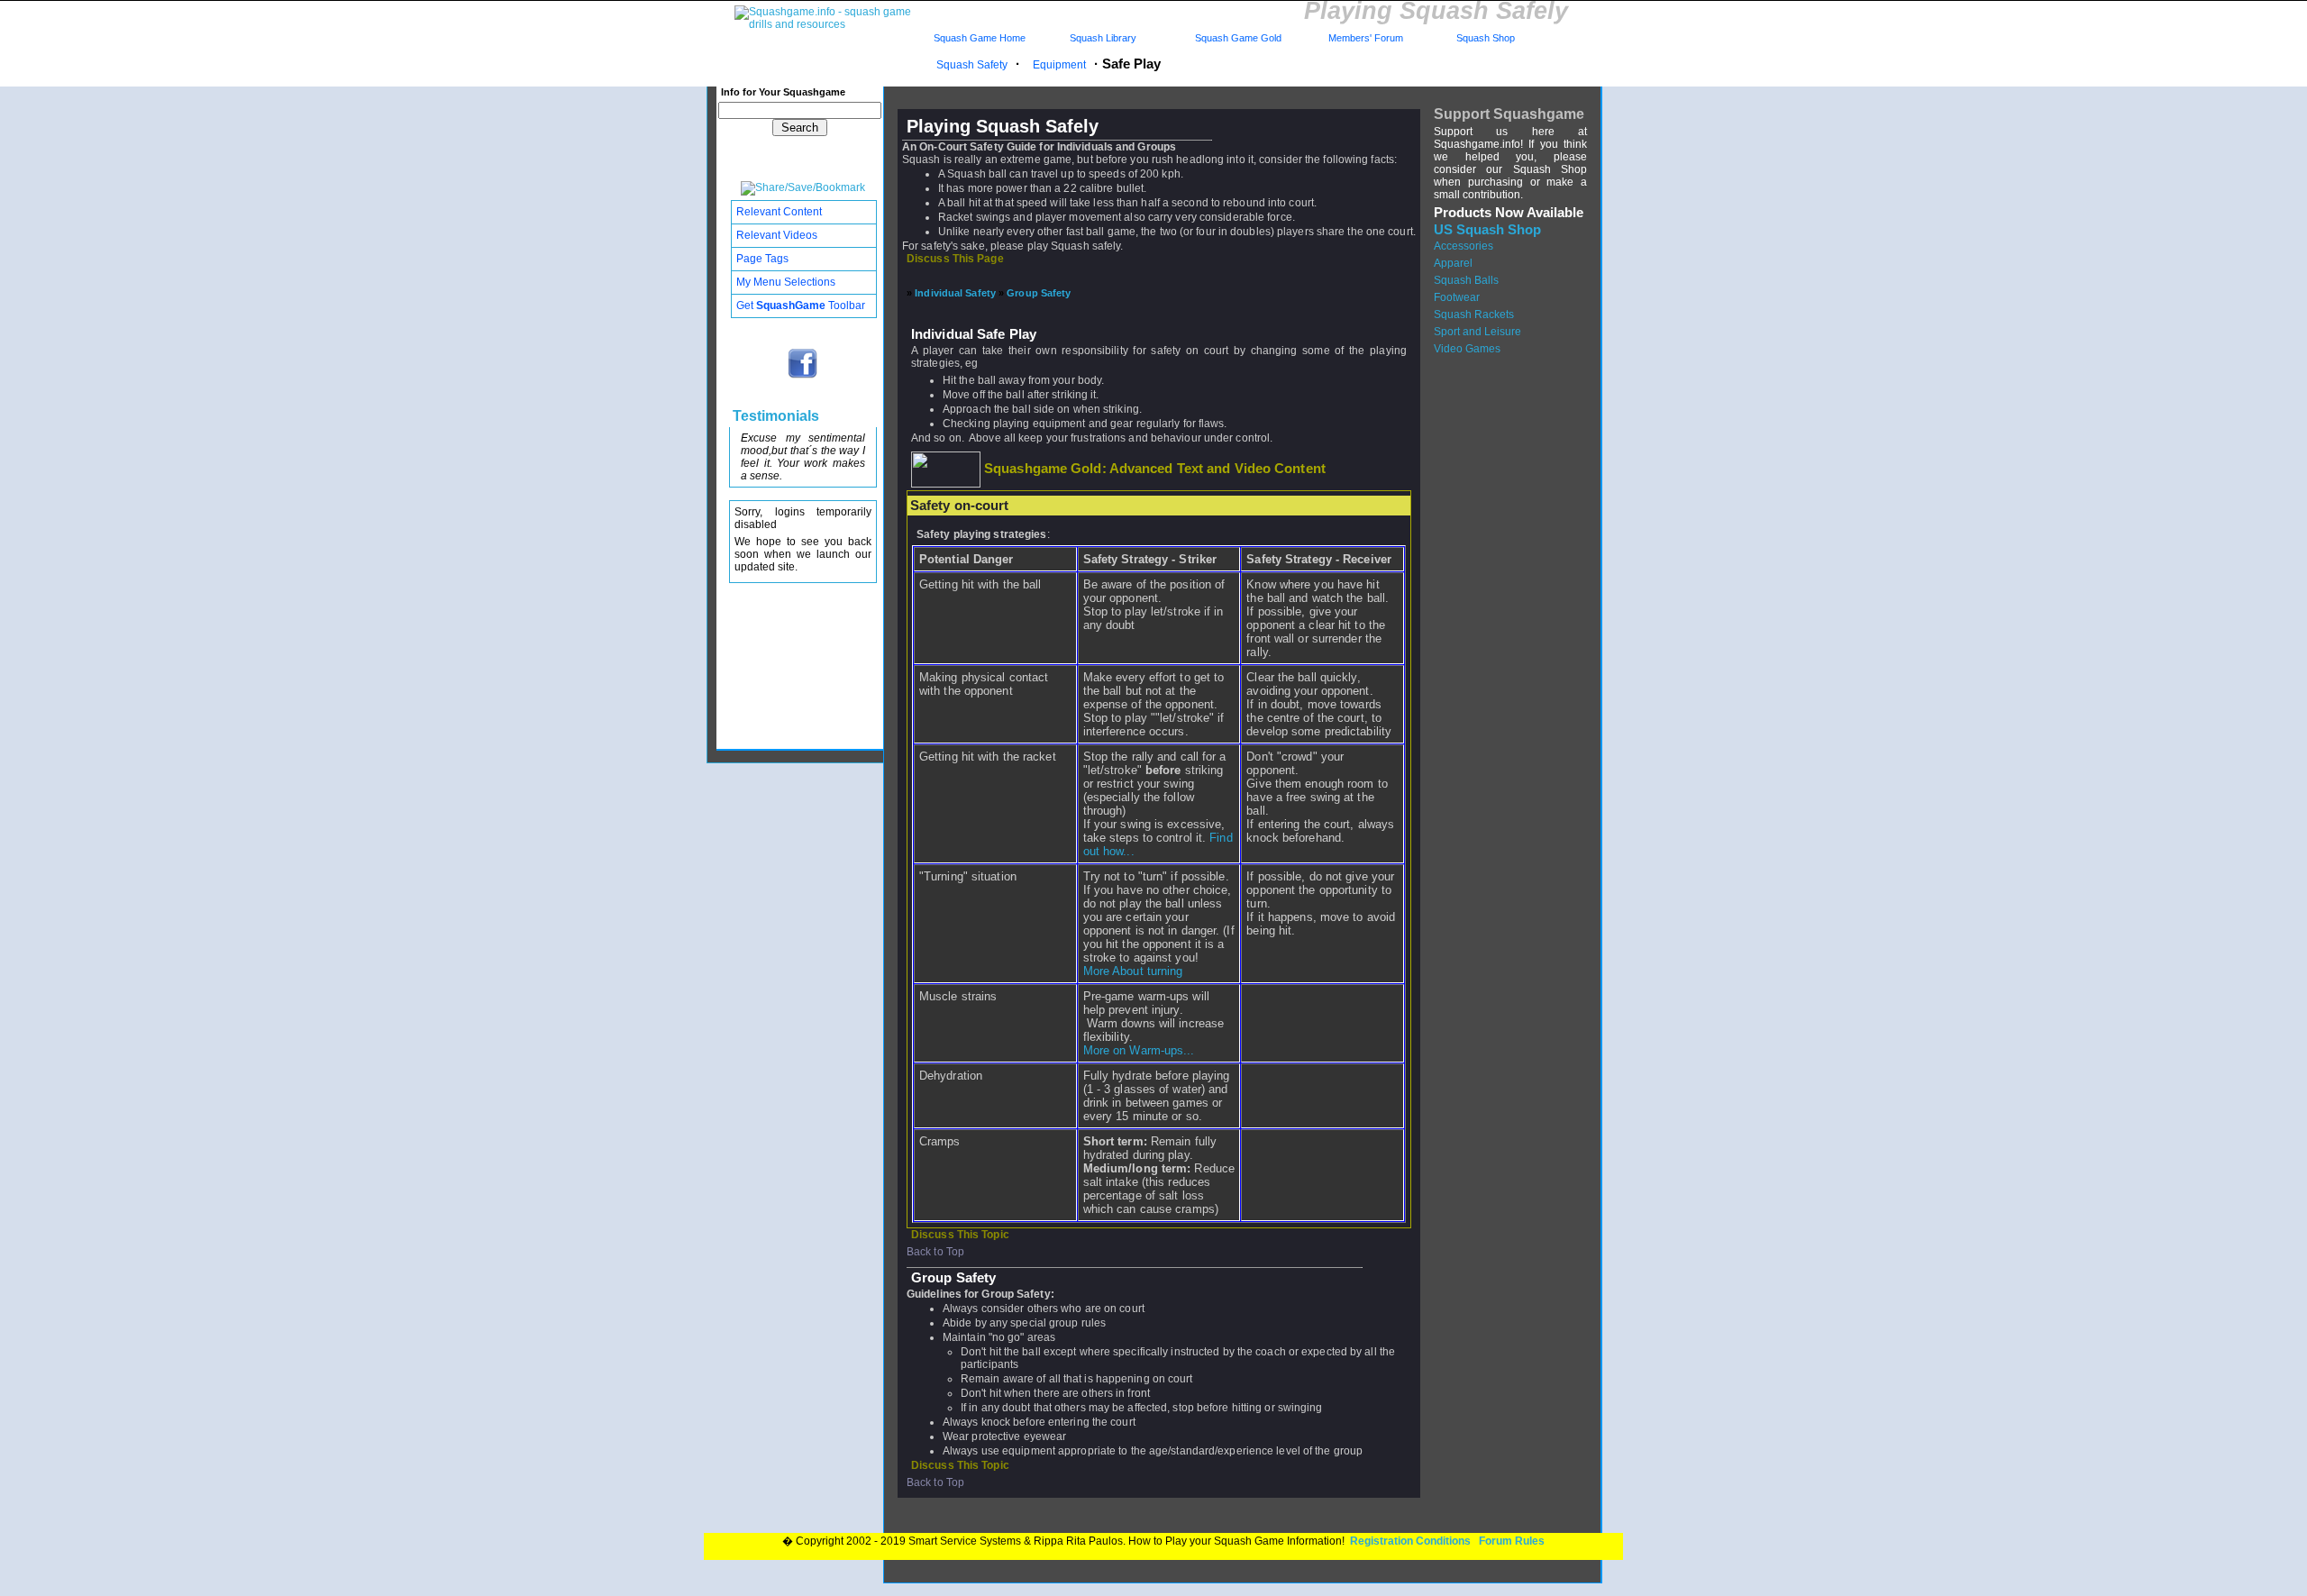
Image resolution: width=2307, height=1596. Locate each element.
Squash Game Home (980, 38)
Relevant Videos (777, 235)
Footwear (1457, 297)
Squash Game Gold (1238, 38)
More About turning (1133, 971)
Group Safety (1039, 293)
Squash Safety (972, 65)
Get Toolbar (801, 306)
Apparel (1453, 263)
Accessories (1464, 246)
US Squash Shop (1487, 230)
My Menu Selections (786, 282)
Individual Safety (955, 293)
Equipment (1059, 65)
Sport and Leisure (1477, 332)
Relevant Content (779, 212)
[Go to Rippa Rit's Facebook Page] (803, 377)
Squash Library (1100, 38)
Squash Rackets (1474, 315)
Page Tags (762, 259)
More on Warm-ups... (1139, 1050)
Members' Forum (1364, 38)
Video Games (1467, 349)
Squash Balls (1466, 280)
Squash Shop (1486, 38)
